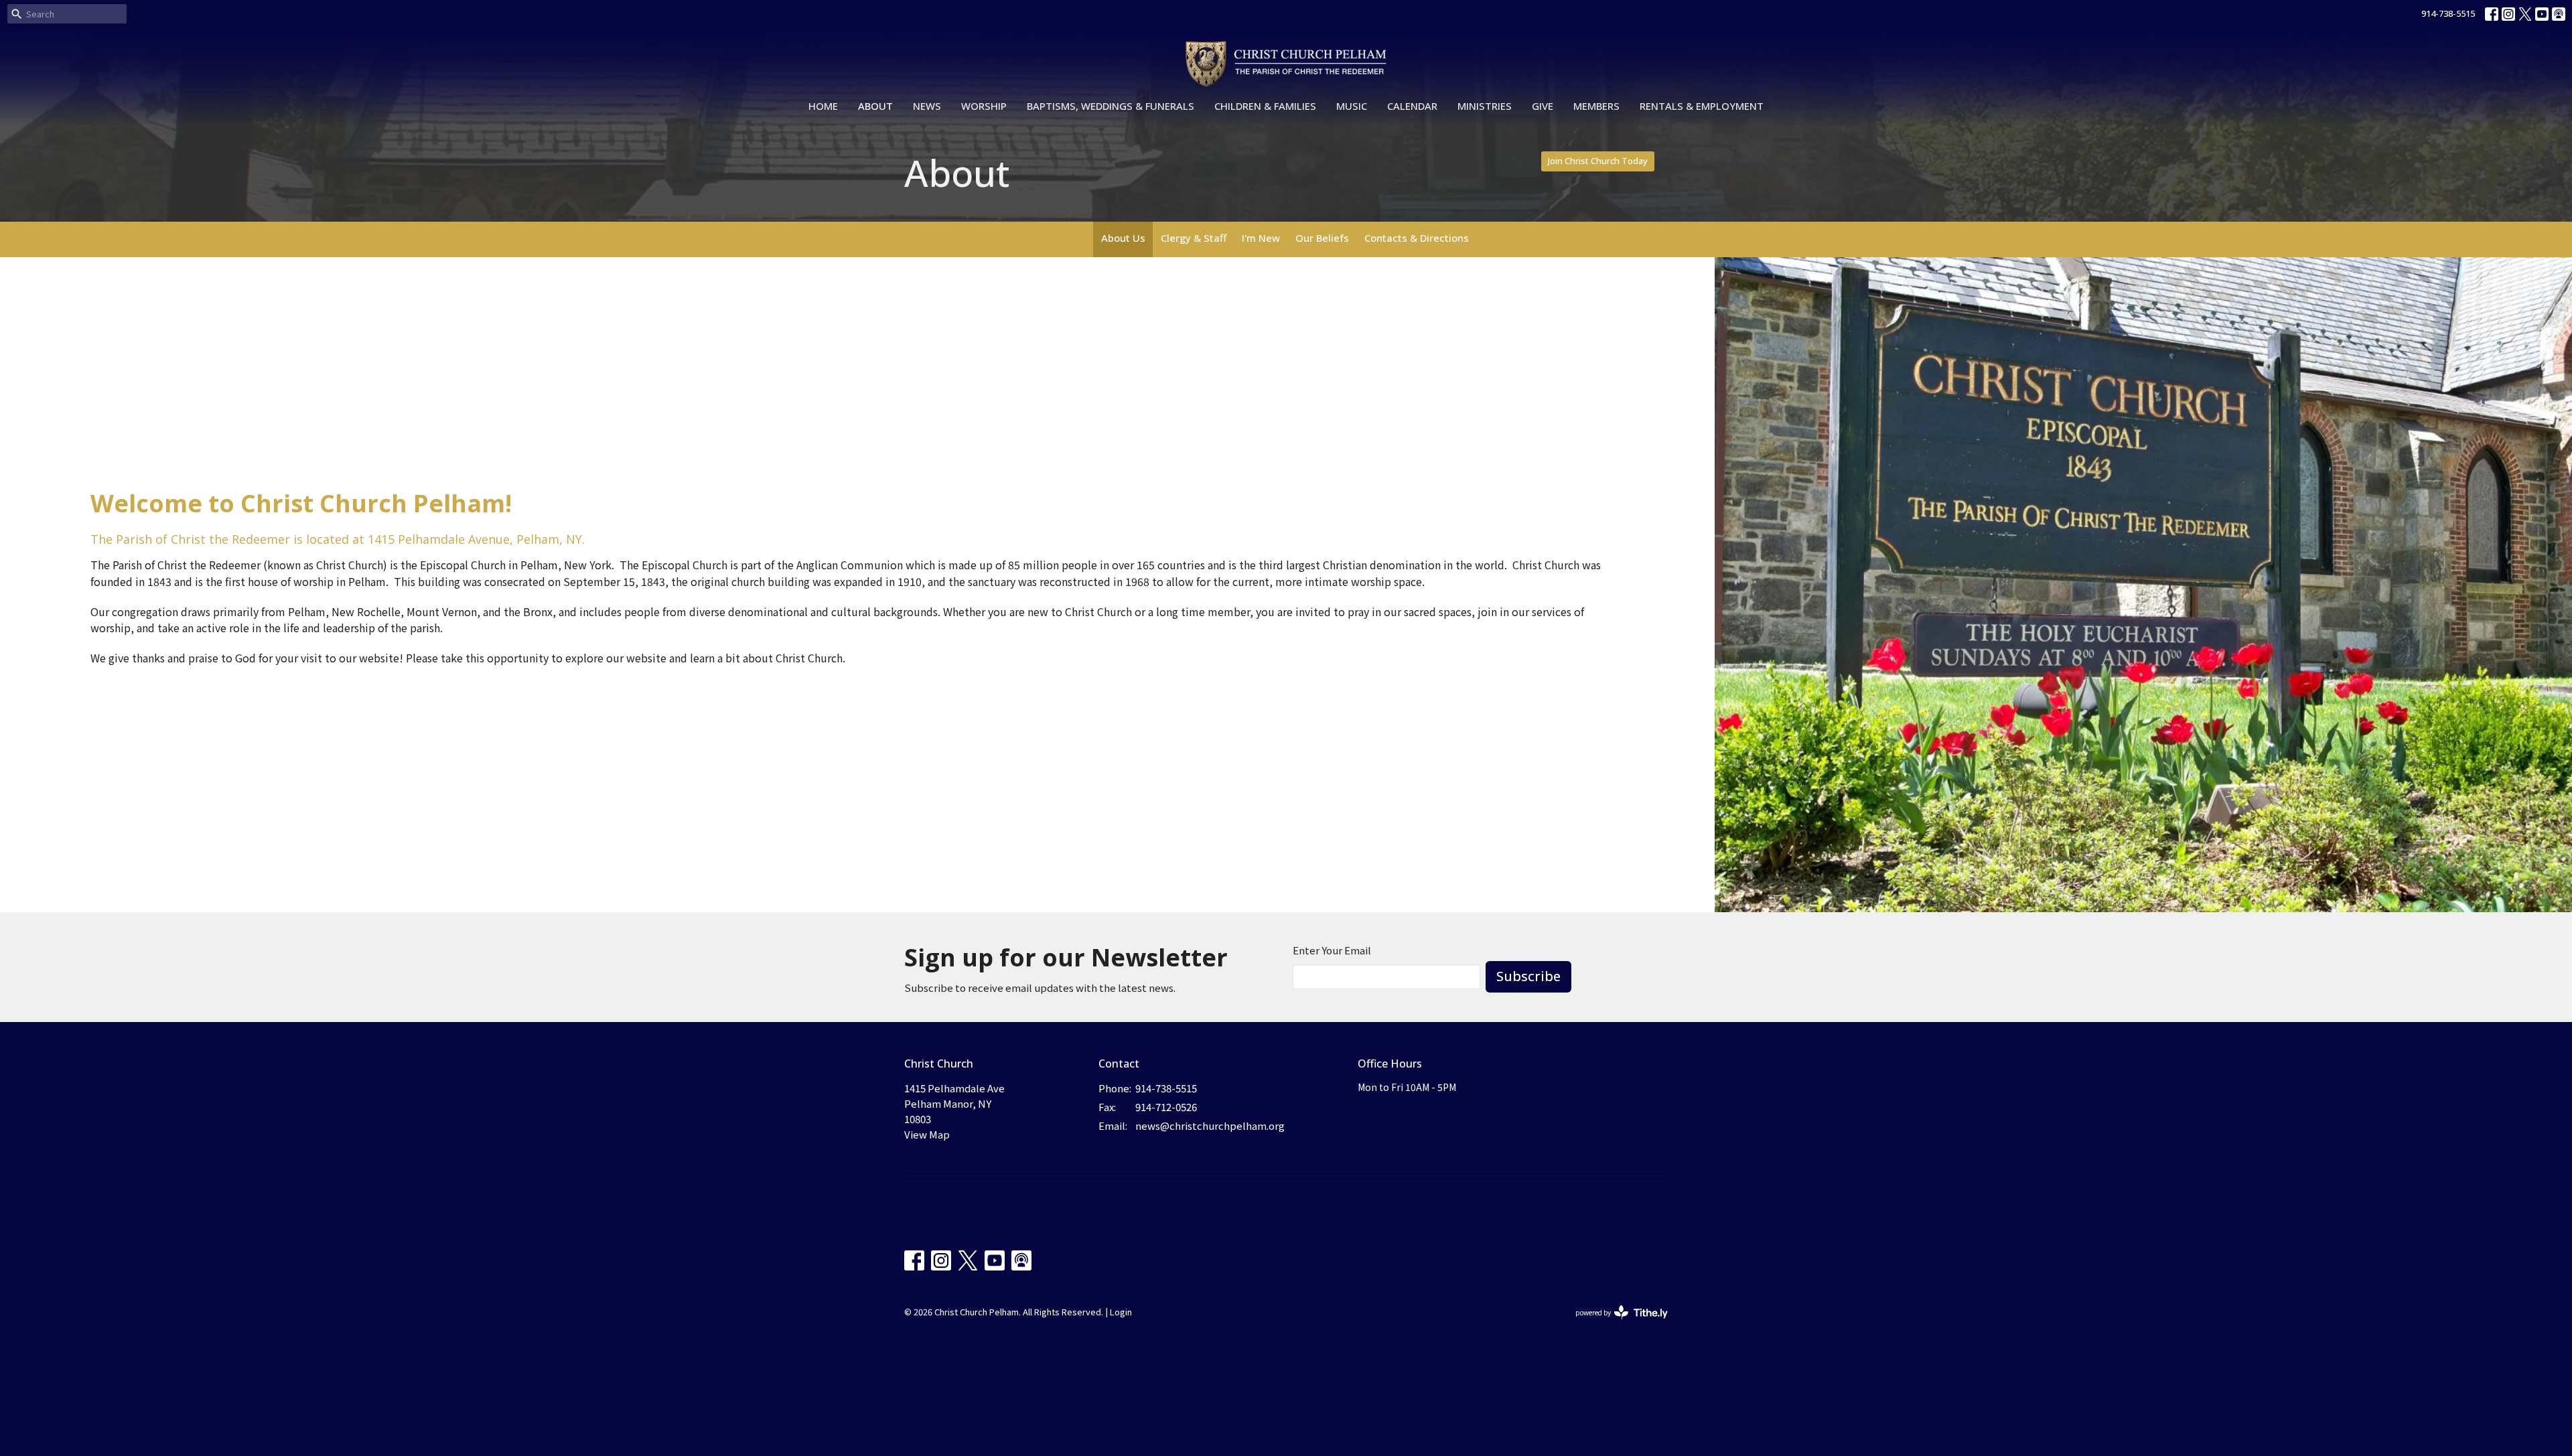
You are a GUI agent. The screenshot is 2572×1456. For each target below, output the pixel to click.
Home (823, 106)
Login (1121, 1312)
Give (1543, 106)
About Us (1123, 238)
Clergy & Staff (1194, 238)
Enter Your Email (1332, 950)
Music (1352, 106)
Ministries (1485, 106)
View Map (927, 1134)
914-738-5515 (2448, 13)
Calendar (1412, 106)
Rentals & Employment (1702, 106)
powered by (1615, 1323)
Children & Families (1265, 106)
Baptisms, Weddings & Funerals (1111, 106)
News (927, 106)
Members (1596, 106)
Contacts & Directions (1417, 238)
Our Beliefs (1322, 238)
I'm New (1261, 238)
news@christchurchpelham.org (1210, 1125)
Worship (984, 106)
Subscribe (1528, 976)
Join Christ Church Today (1598, 161)
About (875, 106)
